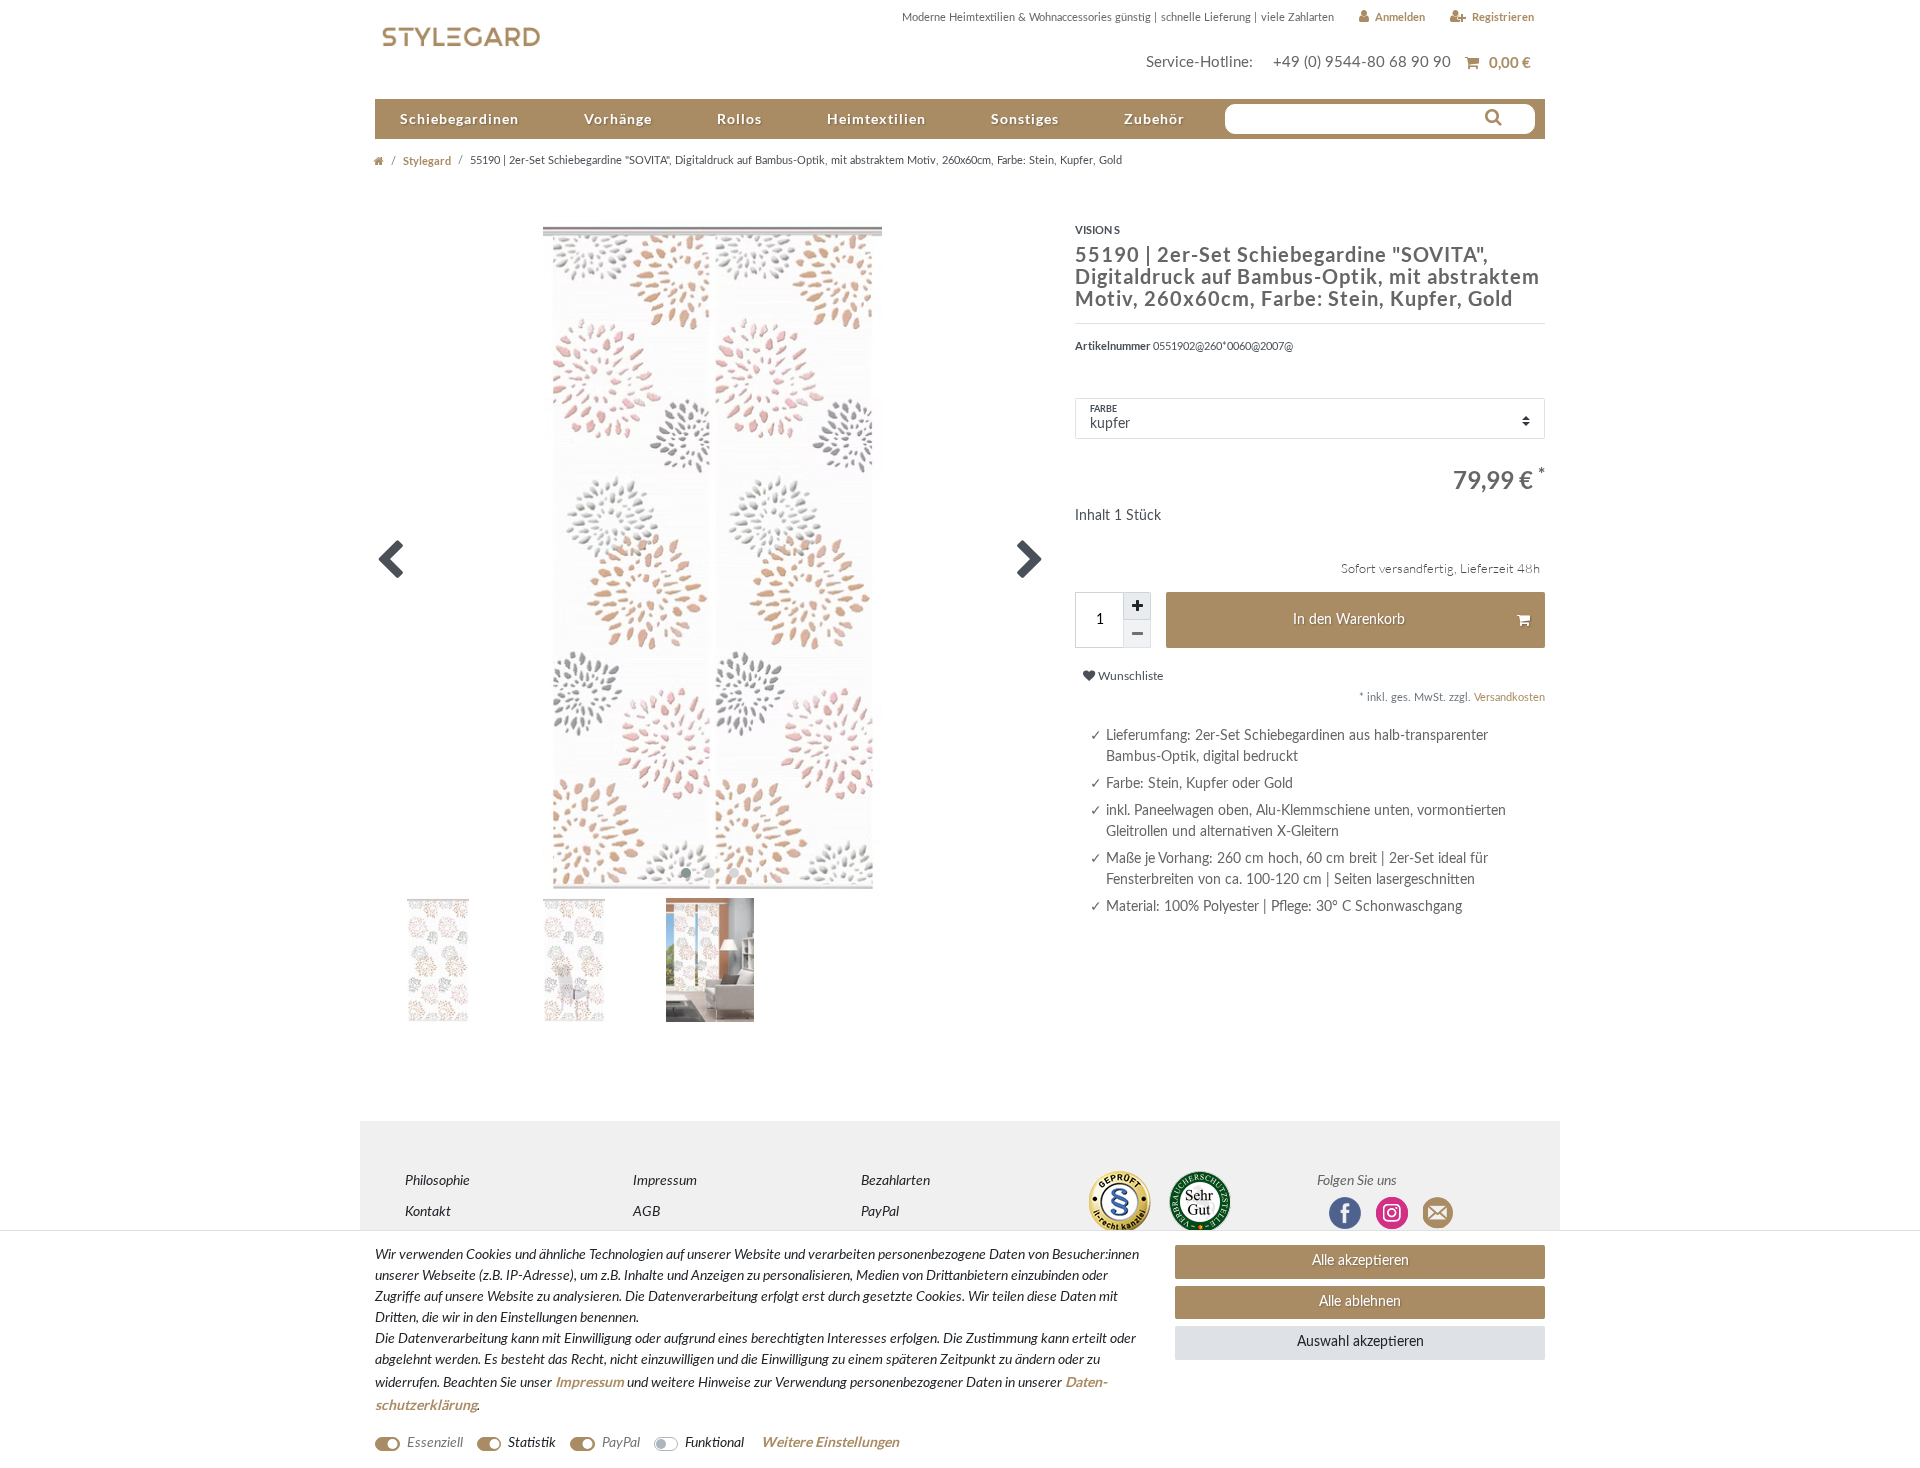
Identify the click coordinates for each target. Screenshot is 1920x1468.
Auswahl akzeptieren (1360, 1342)
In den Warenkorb (1349, 620)
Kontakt (428, 1212)
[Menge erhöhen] (1137, 606)
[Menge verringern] (1137, 634)
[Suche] (1493, 118)
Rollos (739, 118)
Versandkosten (1508, 697)
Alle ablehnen (1360, 1302)
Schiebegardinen (459, 118)
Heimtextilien (876, 118)
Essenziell (435, 1443)
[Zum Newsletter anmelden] (1439, 1213)
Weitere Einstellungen (830, 1441)
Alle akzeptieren (1360, 1261)
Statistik (532, 1443)
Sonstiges (1025, 118)
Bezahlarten (895, 1181)
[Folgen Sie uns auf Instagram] (1392, 1213)
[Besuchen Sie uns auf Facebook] (1345, 1213)
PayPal (880, 1212)
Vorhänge (618, 118)
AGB (646, 1212)
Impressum (665, 1181)
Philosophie (437, 1181)
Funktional (714, 1443)
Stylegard (427, 160)
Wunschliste (1129, 676)
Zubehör (1154, 118)
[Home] (379, 160)
